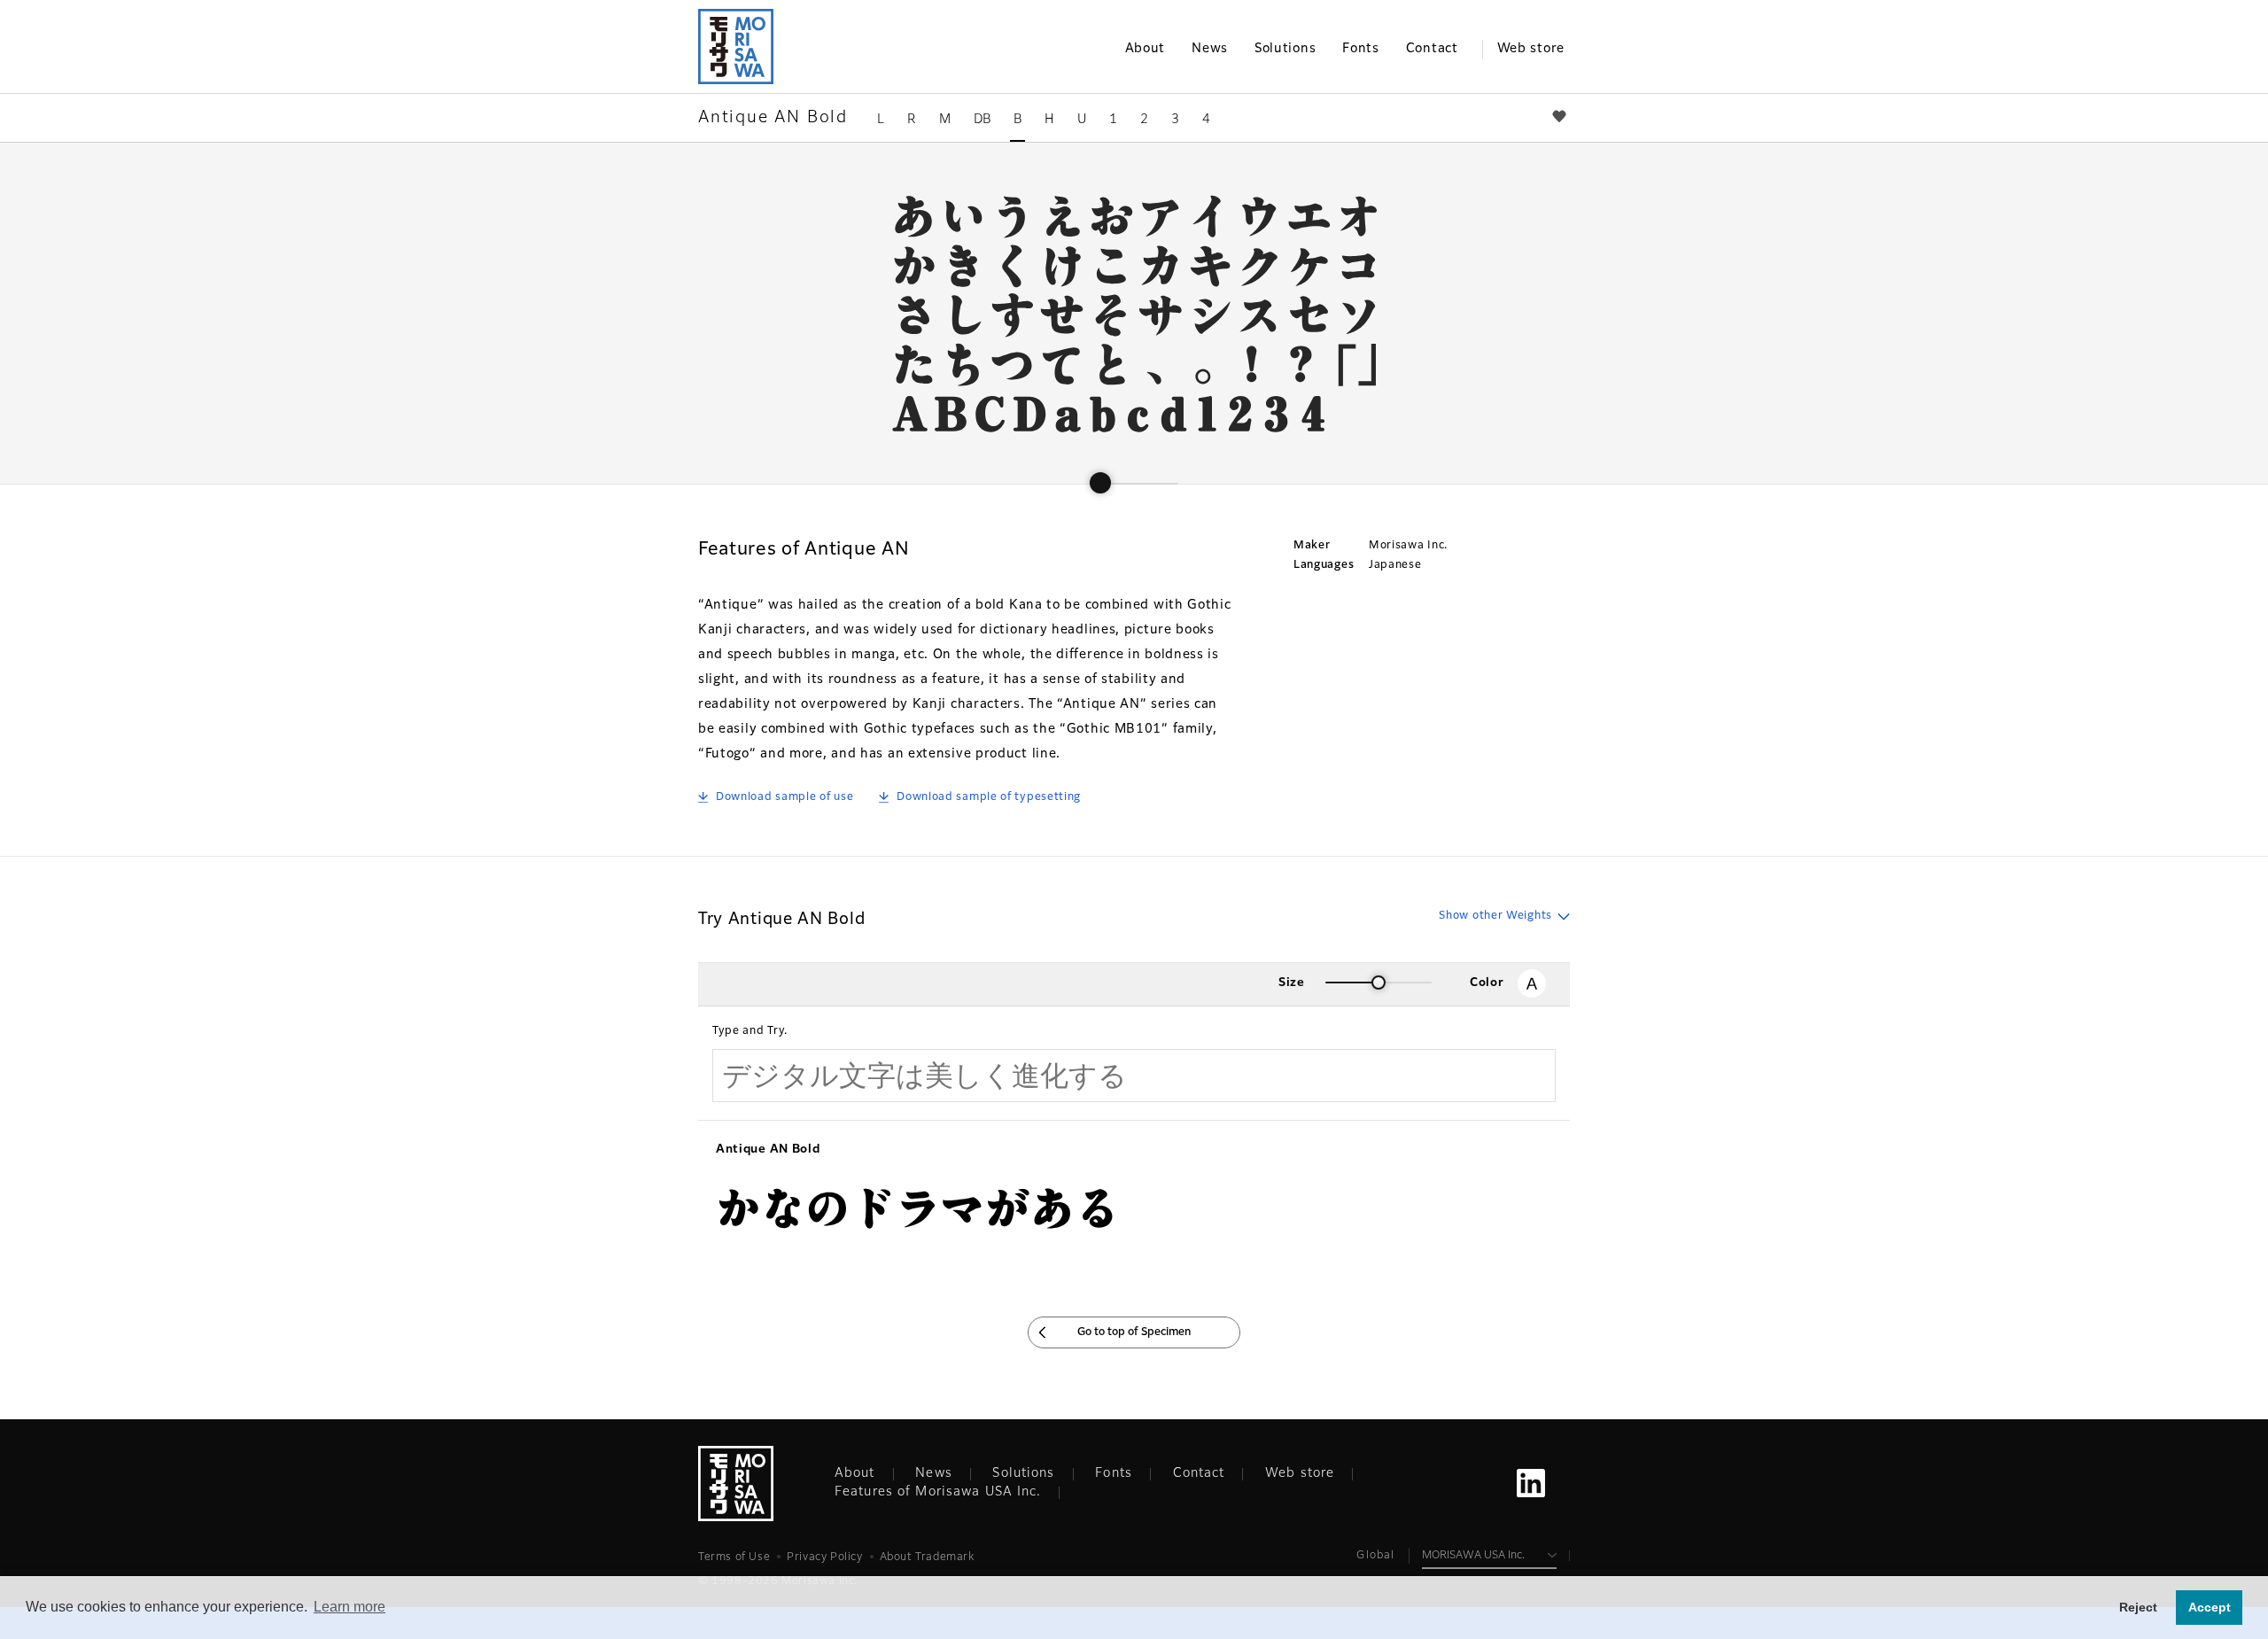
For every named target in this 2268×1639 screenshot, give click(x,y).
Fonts (1114, 1473)
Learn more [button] (350, 1607)
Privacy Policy (824, 1557)
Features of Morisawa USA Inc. (938, 1492)
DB (982, 120)
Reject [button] (2138, 1607)
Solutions (1023, 1473)
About (855, 1473)
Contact (1199, 1473)
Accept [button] (2210, 1607)
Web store (1300, 1473)
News (933, 1473)
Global (1375, 1556)
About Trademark (927, 1557)
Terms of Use (734, 1557)
